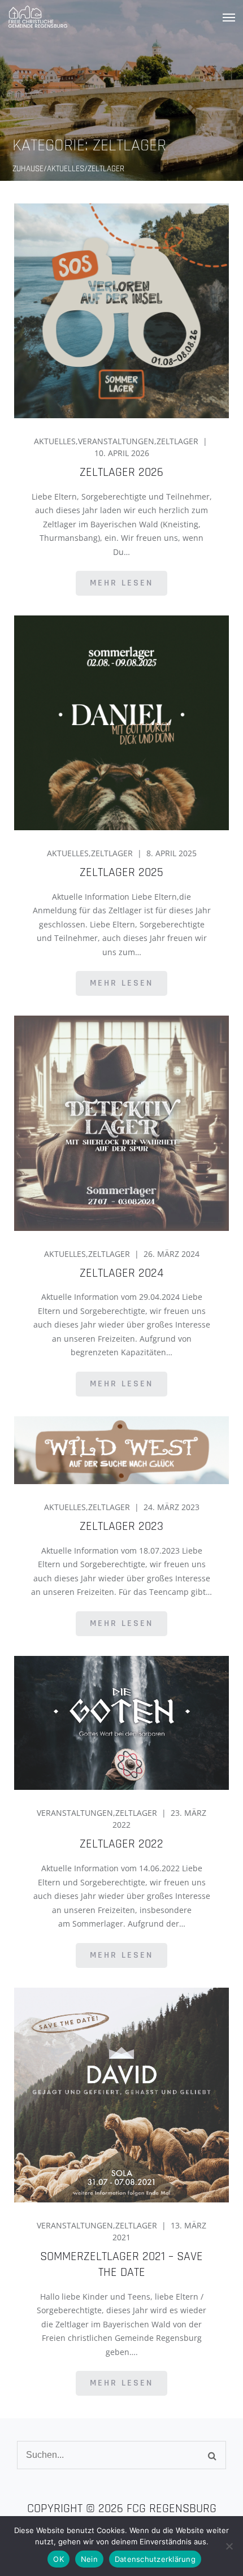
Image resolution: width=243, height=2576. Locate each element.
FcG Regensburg (172, 2509)
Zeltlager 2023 (121, 1526)
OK (58, 2559)
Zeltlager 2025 (121, 873)
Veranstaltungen (116, 441)
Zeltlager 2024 (121, 1273)
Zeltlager (177, 441)
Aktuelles (55, 441)
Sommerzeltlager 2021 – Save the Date (121, 2265)
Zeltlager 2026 (121, 472)
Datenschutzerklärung (155, 2559)
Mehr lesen (121, 583)
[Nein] (229, 2546)
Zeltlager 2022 (121, 1844)
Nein (89, 2559)
